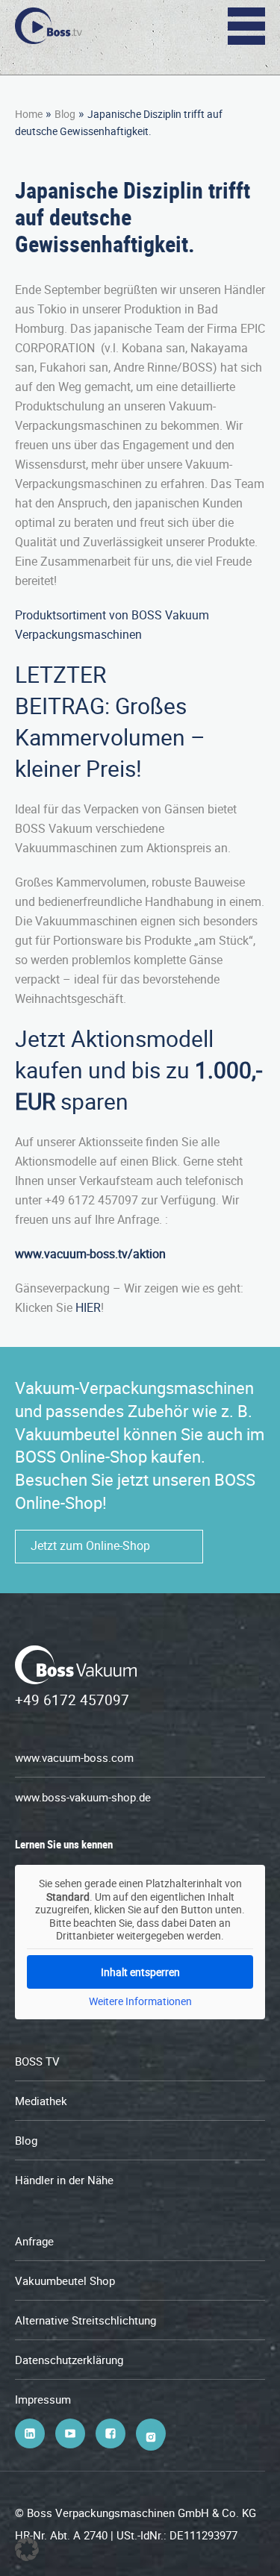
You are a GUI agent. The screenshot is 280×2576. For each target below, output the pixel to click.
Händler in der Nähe (64, 2180)
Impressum (43, 2399)
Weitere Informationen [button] (140, 2001)
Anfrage (34, 2241)
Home (29, 114)
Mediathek (41, 2101)
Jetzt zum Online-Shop (90, 1545)
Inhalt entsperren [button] (140, 1972)
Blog (65, 114)
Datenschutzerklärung (69, 2360)
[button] (27, 2549)
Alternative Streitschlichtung (85, 2320)
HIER (88, 1307)
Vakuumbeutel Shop (65, 2280)
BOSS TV (37, 2061)
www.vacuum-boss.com (74, 1757)
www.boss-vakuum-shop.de (83, 1797)
